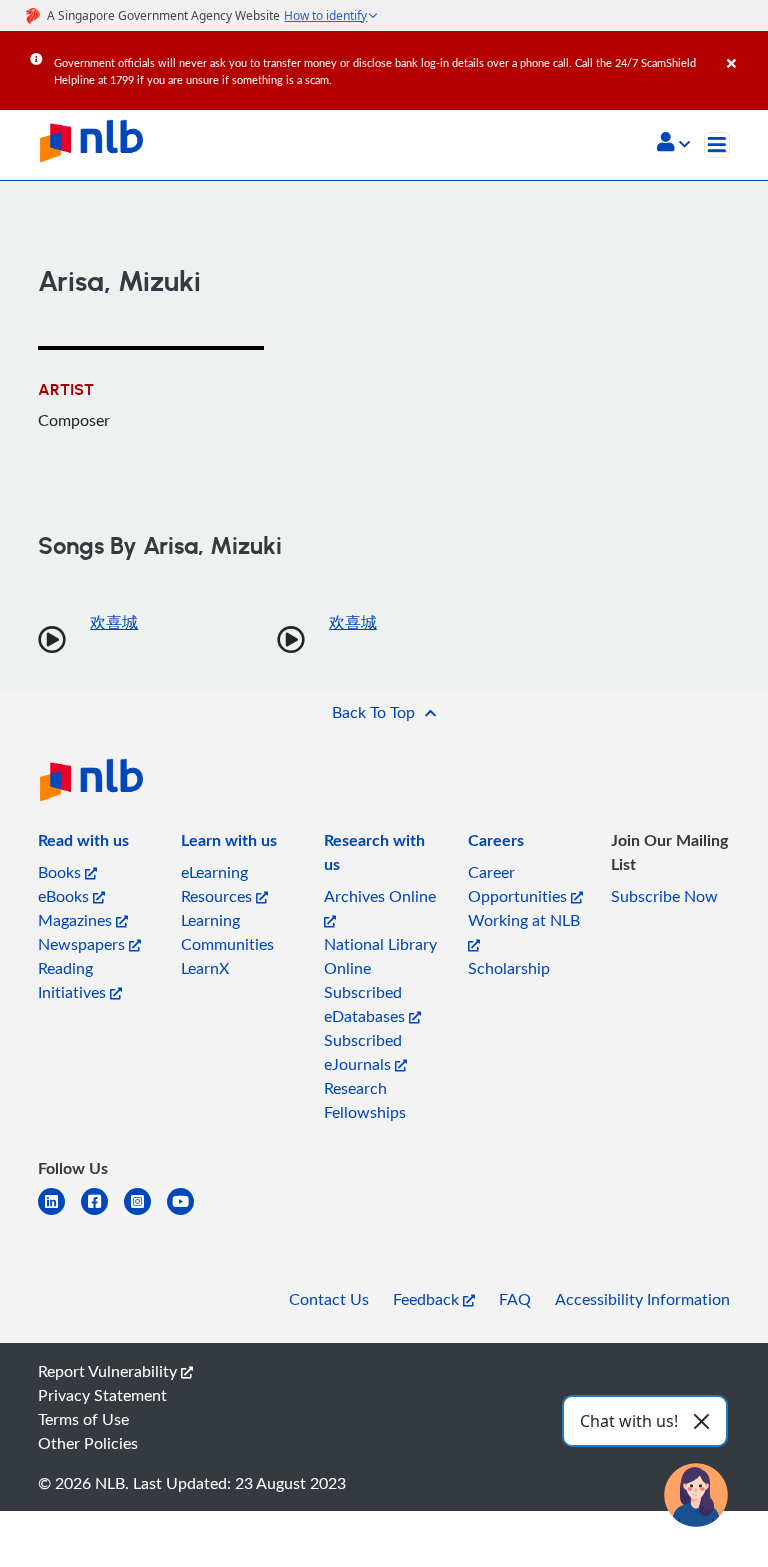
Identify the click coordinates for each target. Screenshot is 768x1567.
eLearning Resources (218, 884)
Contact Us (329, 1299)
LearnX (205, 968)
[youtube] (188, 1213)
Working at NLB (524, 920)
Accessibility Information (642, 1299)
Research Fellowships (365, 1100)
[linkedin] (59, 1213)
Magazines (77, 920)
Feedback (428, 1299)
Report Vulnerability (109, 1371)
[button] (673, 144)
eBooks (65, 896)
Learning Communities (227, 932)
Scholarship (509, 968)
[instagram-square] (145, 1213)
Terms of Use (83, 1419)
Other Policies (88, 1443)
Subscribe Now (664, 896)
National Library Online (380, 956)
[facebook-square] (102, 1213)
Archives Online (380, 896)
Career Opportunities (519, 884)
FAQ (515, 1299)
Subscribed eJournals (363, 1052)
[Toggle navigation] (717, 145)
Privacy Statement (102, 1395)
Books (61, 872)
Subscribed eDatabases (366, 1004)
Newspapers (83, 944)
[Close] (744, 49)
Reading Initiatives (74, 980)
